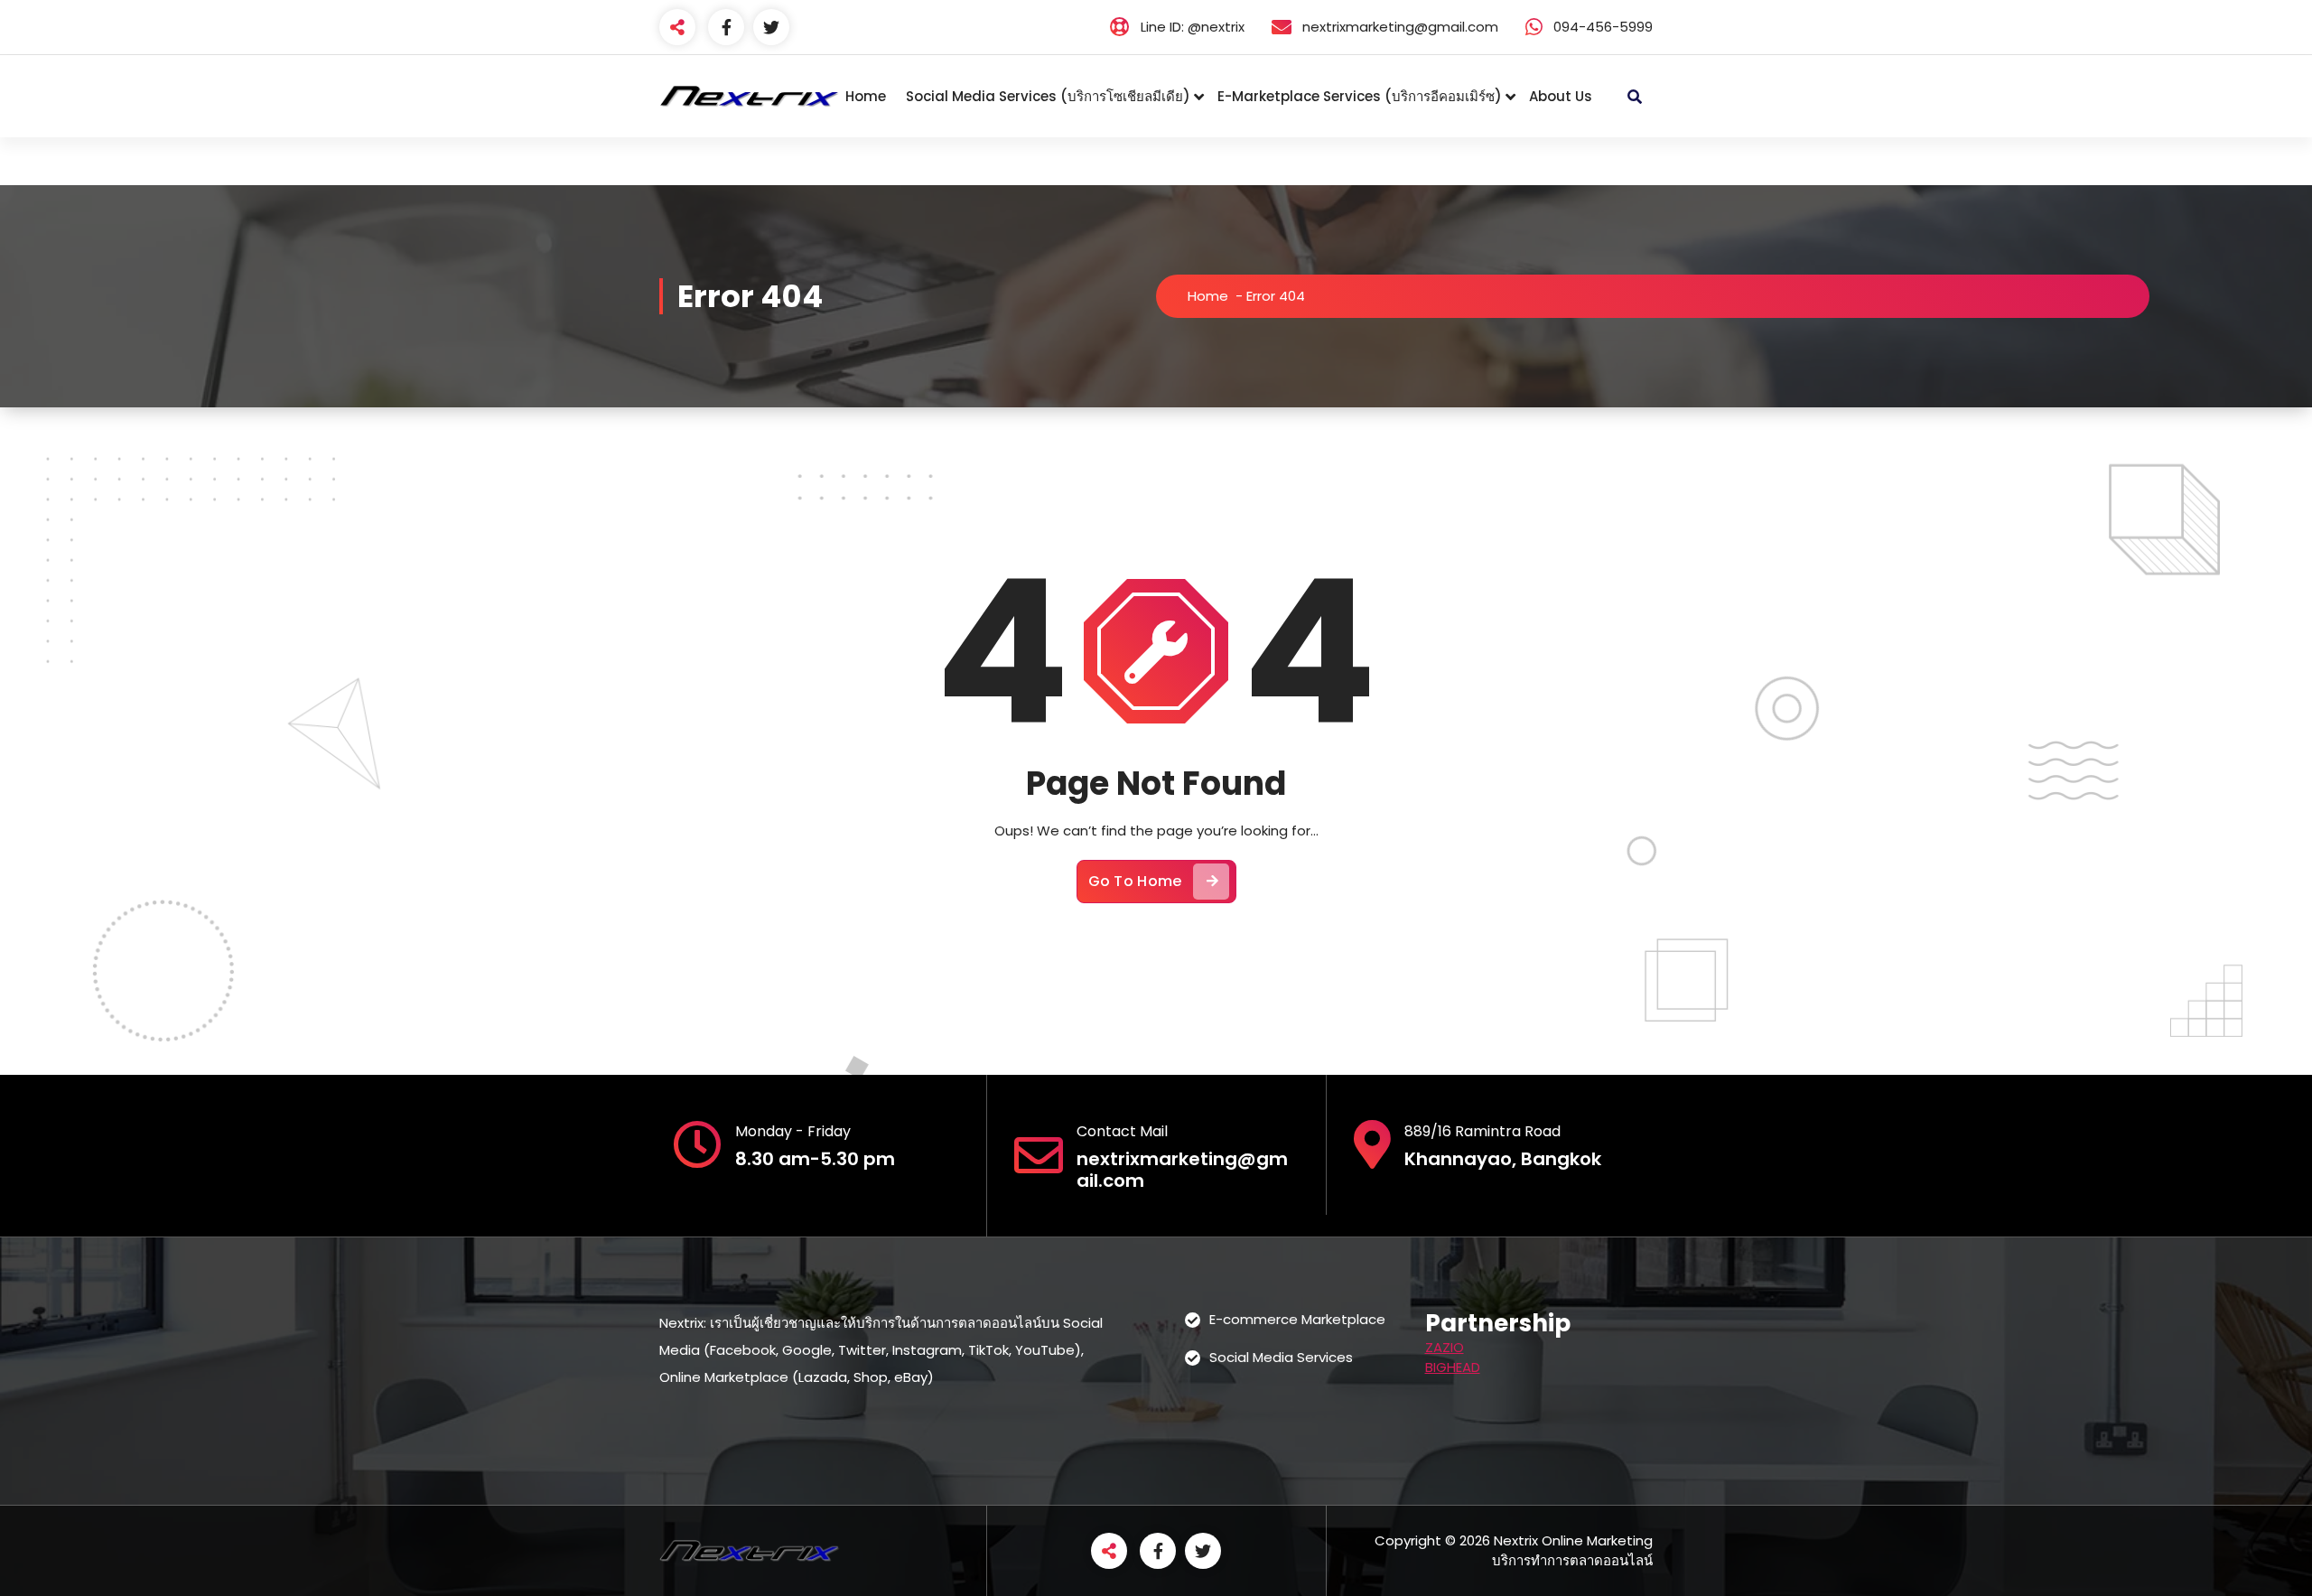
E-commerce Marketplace (1297, 1319)
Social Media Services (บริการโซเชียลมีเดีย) (1048, 96)
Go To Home (1135, 881)
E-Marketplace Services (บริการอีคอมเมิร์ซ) (1360, 96)
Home (866, 96)
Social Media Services (1281, 1357)
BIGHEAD (1453, 1367)
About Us (1561, 96)
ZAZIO (1445, 1347)
